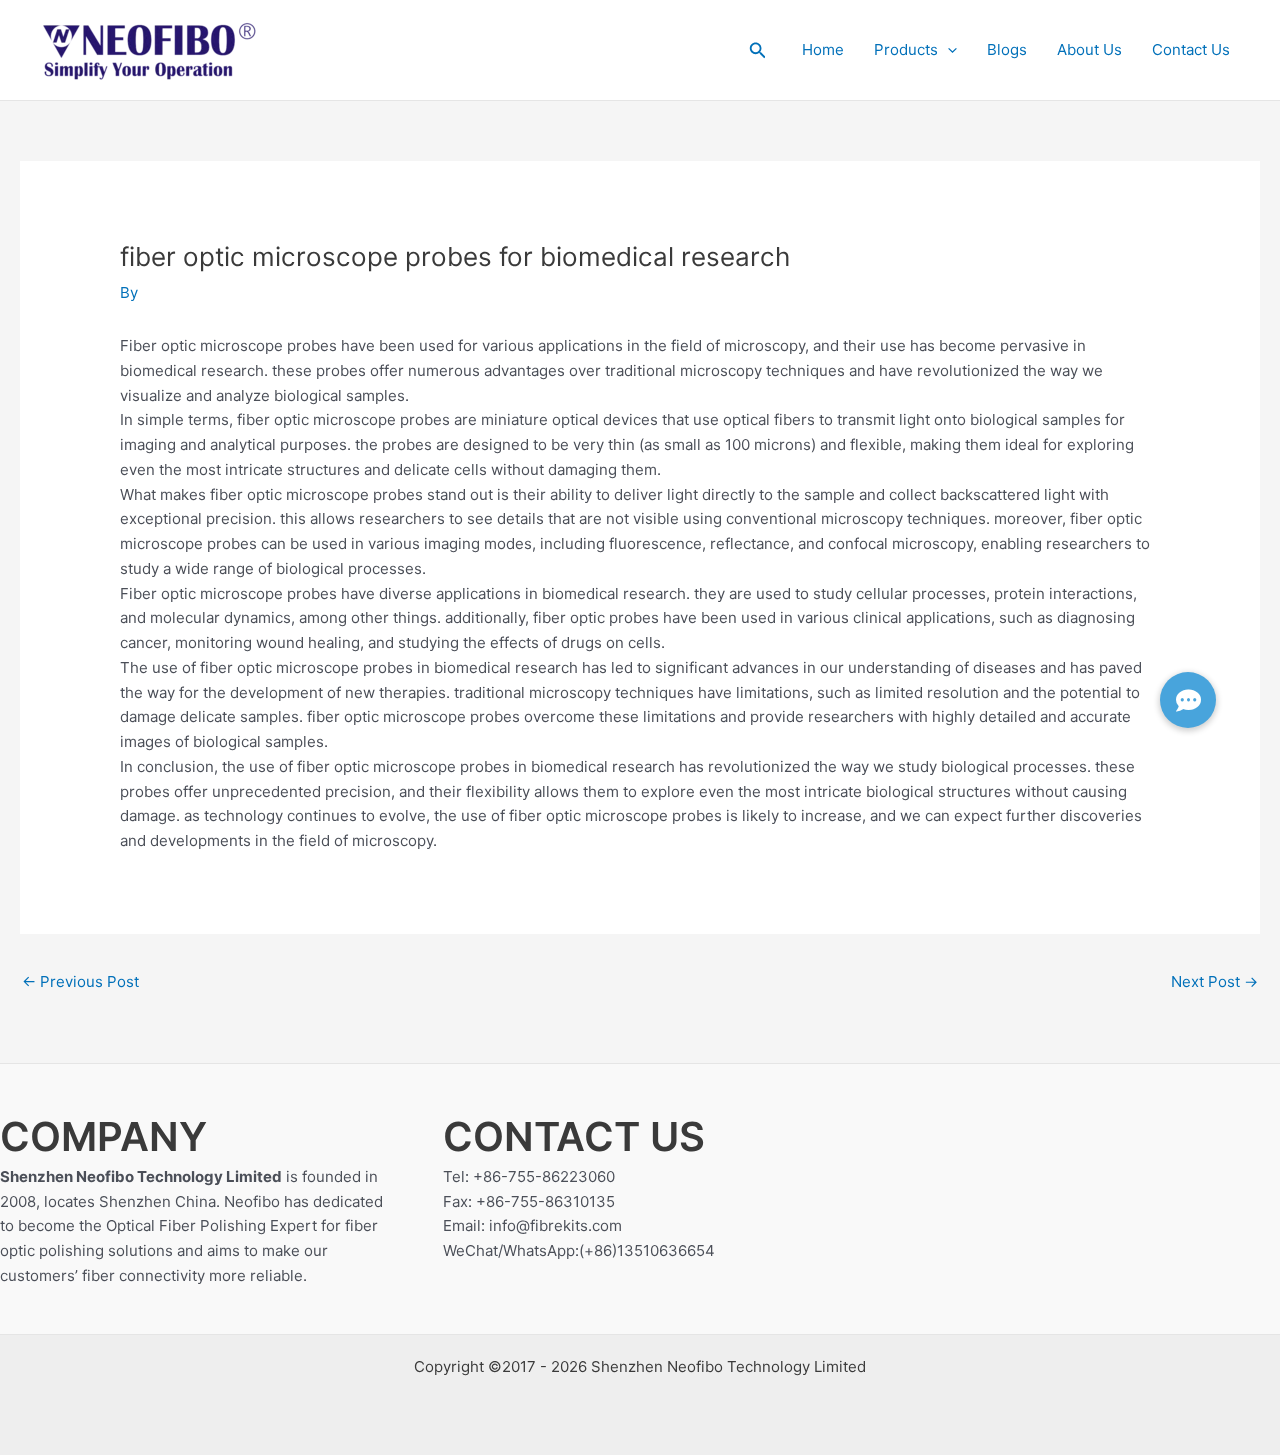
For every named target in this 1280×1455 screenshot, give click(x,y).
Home (823, 49)
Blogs (1007, 49)
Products (906, 49)
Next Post (1214, 981)
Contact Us (1191, 49)
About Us (1089, 49)
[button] (758, 50)
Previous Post (80, 981)
